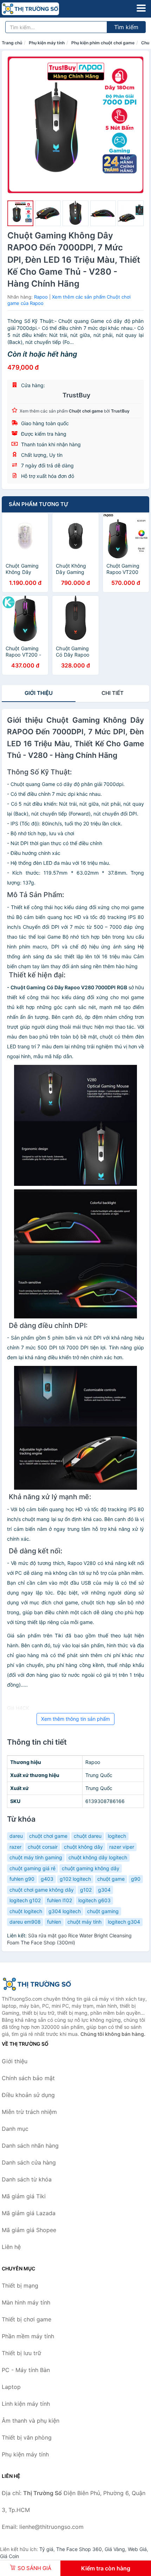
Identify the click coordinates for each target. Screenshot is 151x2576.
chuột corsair (43, 1847)
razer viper (122, 1847)
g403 (47, 1879)
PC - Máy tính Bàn (26, 2370)
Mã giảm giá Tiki (24, 2196)
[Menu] (141, 8)
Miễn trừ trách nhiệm (29, 2112)
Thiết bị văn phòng (27, 2437)
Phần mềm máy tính (28, 2336)
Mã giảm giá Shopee (29, 2230)
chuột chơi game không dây (42, 1890)
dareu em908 (25, 1922)
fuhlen (54, 1922)
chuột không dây (83, 1847)
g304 (104, 1890)
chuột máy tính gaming (36, 1857)
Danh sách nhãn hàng (30, 2146)
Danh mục (15, 2129)
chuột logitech (26, 1911)
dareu (16, 1836)
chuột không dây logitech (98, 1857)
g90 (136, 1879)
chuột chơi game (48, 1836)
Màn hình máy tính (26, 2302)
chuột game (111, 1879)
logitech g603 (94, 1900)
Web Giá (137, 2549)
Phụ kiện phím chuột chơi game (103, 43)
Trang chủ (12, 43)
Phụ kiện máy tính (47, 43)
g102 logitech (75, 1879)
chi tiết (113, 693)
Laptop (11, 2387)
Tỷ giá (46, 2549)
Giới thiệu (39, 693)
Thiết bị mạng (20, 2286)
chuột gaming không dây (91, 1868)
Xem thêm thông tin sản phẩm (75, 1719)
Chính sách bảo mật (28, 2078)
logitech (117, 1836)
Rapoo (41, 297)
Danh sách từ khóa (27, 2179)
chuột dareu (88, 1836)
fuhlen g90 (22, 1879)
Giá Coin (9, 2556)
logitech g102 (25, 1900)
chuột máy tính (84, 1922)
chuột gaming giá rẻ (32, 1868)
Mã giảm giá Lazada (29, 2213)
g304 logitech (65, 1911)
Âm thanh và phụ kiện (31, 2421)
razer (15, 1847)
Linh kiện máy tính (26, 2404)
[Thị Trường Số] (37, 1984)
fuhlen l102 (60, 1900)
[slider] (20, 213)
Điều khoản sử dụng (28, 2095)
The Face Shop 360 (79, 2549)
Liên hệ (11, 2247)
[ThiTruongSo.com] (42, 9)
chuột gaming (103, 1911)
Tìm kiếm (126, 27)
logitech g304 (124, 1922)
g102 (86, 1890)
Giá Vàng (115, 2549)
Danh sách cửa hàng (29, 2162)
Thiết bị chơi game (27, 2319)
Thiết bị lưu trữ (21, 2353)
